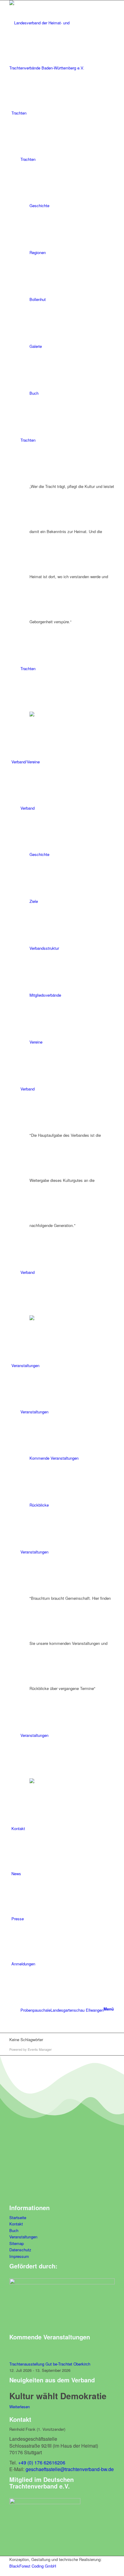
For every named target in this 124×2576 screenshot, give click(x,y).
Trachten (28, 159)
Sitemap (17, 2243)
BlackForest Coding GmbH (33, 2566)
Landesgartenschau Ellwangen (77, 2010)
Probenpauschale (36, 2010)
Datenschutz (20, 2250)
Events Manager (40, 2049)
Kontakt (16, 2224)
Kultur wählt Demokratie (58, 2396)
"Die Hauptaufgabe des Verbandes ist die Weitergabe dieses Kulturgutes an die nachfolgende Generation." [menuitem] (65, 1180)
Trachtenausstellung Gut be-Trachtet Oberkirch (50, 2364)
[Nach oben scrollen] (2, 2572)
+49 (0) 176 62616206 (42, 2463)
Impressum (19, 2256)
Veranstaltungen (34, 1412)
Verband (28, 808)
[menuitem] (63, 113)
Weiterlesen (20, 2407)
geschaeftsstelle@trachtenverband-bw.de (70, 2469)
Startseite (18, 2217)
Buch (14, 2230)
